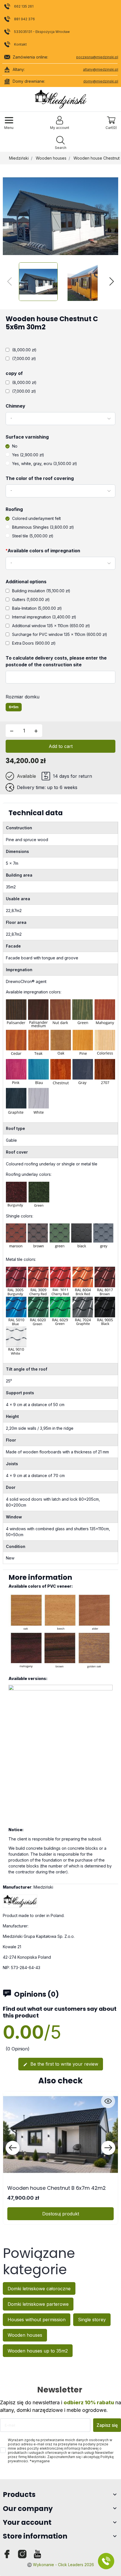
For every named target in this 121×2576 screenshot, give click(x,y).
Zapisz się (107, 2425)
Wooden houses (51, 158)
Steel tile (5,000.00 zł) (33, 536)
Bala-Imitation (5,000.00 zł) (37, 608)
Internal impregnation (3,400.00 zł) (44, 617)
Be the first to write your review (61, 2064)
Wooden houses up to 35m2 (38, 2351)
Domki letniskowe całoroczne (39, 2289)
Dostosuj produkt (61, 2214)
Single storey (92, 2320)
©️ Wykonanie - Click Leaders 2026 (60, 2565)
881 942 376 (24, 19)
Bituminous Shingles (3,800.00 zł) (43, 527)
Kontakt (20, 44)
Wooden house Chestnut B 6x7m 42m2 (57, 2188)
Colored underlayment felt (36, 518)
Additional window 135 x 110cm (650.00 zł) (51, 626)
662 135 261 (24, 6)
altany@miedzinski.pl (101, 69)
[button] (60, 143)
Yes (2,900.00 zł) (28, 455)
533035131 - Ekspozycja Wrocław (42, 32)
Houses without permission (37, 2320)
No (15, 446)
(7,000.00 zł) (24, 358)
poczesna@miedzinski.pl (97, 57)
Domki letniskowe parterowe (38, 2304)
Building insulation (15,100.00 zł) (41, 591)
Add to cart (61, 746)
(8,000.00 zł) (24, 350)
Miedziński (19, 158)
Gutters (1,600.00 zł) (31, 599)
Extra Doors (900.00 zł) (34, 643)
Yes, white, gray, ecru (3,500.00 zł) (45, 463)
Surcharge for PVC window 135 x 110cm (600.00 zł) (60, 634)
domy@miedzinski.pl (101, 81)
